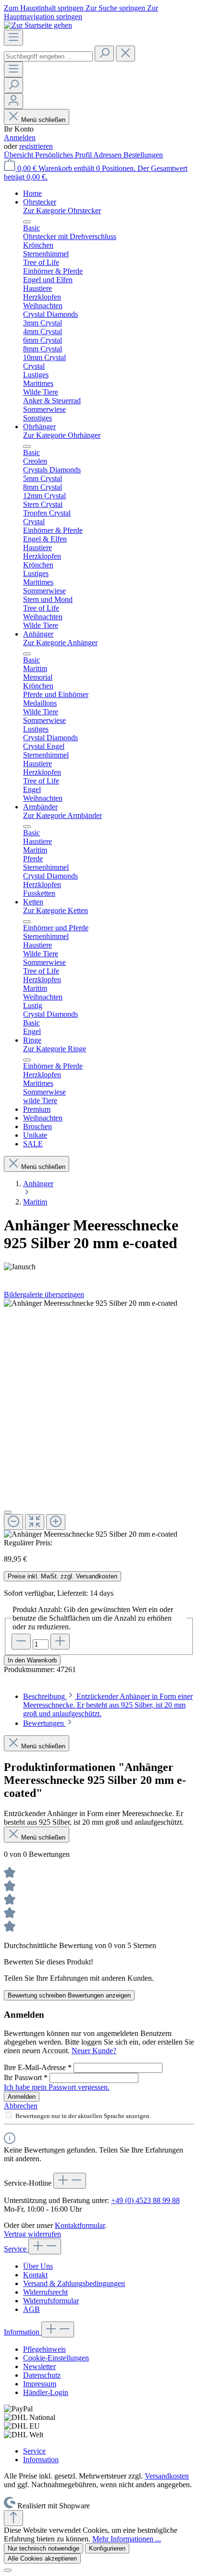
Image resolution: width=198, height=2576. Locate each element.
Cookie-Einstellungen (56, 2358)
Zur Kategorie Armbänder (62, 815)
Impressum (40, 2384)
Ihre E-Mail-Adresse (38, 2067)
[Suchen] (104, 54)
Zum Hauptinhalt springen (45, 8)
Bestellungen (143, 155)
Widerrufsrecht (45, 2292)
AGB (31, 2309)
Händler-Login (46, 2392)
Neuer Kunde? (94, 2051)
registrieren (36, 146)
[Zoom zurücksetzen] (35, 1522)
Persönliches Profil (64, 155)
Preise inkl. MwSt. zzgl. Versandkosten (62, 1576)
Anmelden (20, 138)
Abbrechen (21, 2106)
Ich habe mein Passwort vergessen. (57, 2087)
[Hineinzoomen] (56, 1522)
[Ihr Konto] (13, 101)
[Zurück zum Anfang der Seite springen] (13, 2518)
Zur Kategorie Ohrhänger (62, 435)
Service (16, 2249)
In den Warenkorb (32, 1660)
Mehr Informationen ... (127, 2539)
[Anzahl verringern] (21, 1642)
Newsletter (39, 2366)
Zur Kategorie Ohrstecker (62, 211)
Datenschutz (42, 2375)
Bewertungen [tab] (44, 1723)
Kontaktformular (80, 2225)
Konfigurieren (107, 2548)
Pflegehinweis (44, 2349)
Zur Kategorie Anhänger (60, 643)
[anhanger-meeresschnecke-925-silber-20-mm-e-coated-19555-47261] (91, 1303)
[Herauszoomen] (13, 1522)
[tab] (108, 1705)
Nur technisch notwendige (43, 2548)
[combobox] (48, 56)
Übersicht (19, 155)
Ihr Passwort (26, 2077)
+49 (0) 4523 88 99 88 (145, 2200)
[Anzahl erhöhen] (60, 1642)
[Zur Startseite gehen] (38, 25)
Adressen (108, 155)
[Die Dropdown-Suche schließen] (125, 54)
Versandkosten (167, 2476)
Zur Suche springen (116, 8)
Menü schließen (43, 120)
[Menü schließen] (27, 222)
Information (23, 2332)
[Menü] (13, 38)
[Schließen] (8, 1512)
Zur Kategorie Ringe (55, 1049)
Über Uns (38, 2266)
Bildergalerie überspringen (44, 1294)
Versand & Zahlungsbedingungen (74, 2283)
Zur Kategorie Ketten (56, 910)
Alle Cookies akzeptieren (42, 2558)
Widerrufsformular (51, 2301)
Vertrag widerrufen (32, 2234)
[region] (99, 1419)
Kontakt (35, 2275)
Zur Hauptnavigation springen (81, 12)
